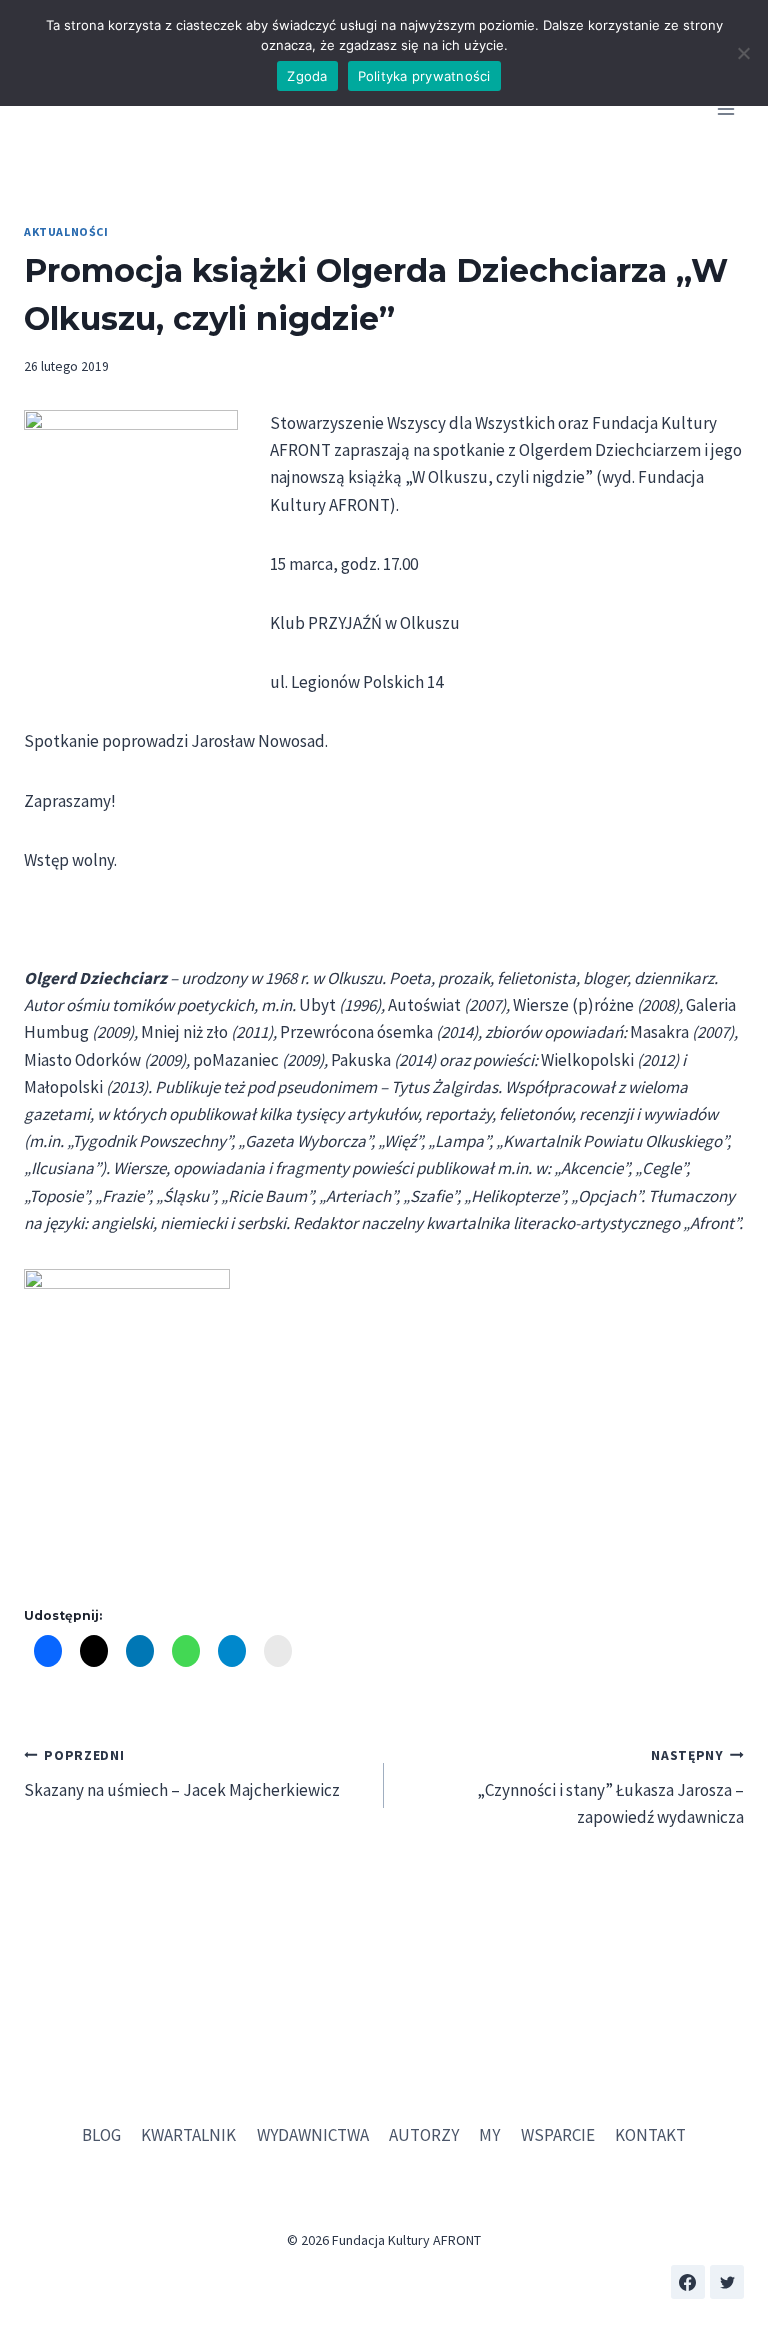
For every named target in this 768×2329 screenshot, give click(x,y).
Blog (101, 2135)
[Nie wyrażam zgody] (743, 53)
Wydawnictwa (313, 2135)
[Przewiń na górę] (727, 2258)
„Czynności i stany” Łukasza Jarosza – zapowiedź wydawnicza (610, 1787)
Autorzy (424, 2135)
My (489, 2135)
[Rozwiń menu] (725, 109)
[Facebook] (688, 2282)
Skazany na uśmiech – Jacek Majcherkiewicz (182, 1774)
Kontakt (650, 2135)
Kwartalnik (188, 2135)
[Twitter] (727, 2282)
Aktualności (66, 231)
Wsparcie (558, 2135)
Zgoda (307, 76)
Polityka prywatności (424, 76)
